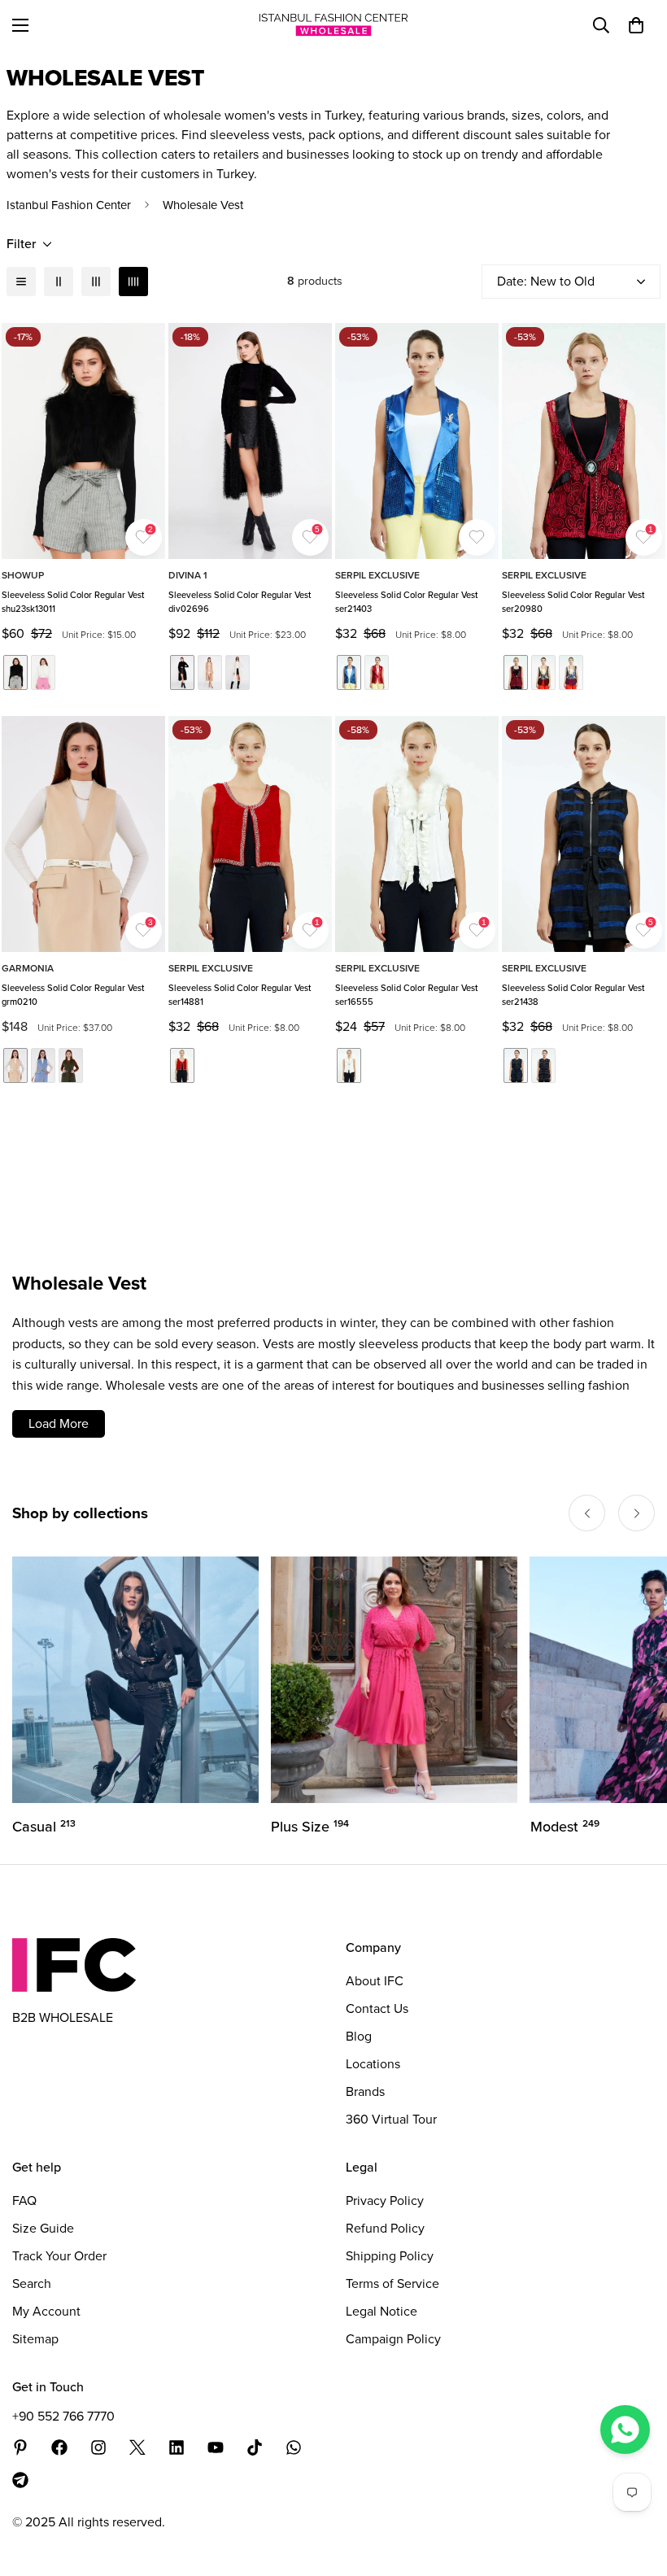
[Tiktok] (255, 2447)
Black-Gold (543, 672)
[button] (636, 25)
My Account (46, 2311)
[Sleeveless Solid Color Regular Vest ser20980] (584, 441)
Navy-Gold (571, 672)
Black (15, 672)
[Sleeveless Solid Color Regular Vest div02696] (250, 441)
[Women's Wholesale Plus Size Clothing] (135, 1680)
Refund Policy (385, 2228)
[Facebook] (59, 2447)
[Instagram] (98, 2447)
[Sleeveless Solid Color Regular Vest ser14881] (250, 834)
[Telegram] (20, 2480)
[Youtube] (216, 2447)
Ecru (43, 672)
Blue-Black (516, 1065)
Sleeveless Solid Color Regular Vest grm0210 (73, 995)
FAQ (24, 2201)
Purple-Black (543, 1065)
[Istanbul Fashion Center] (333, 25)
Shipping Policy (390, 2256)
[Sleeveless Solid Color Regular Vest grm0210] (83, 834)
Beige (15, 1065)
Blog (359, 2036)
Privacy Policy (385, 2201)
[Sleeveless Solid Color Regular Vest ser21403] (417, 441)
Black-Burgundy (516, 672)
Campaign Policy (393, 2339)
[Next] (636, 1513)
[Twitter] (137, 2447)
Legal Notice (381, 2311)
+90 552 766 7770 (63, 2416)
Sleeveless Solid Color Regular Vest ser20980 (573, 602)
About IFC (375, 1981)
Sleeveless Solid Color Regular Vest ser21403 (406, 602)
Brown (210, 672)
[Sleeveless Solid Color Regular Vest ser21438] (584, 834)
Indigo (43, 1065)
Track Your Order (59, 2256)
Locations (373, 2064)
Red (377, 672)
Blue (349, 672)
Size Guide (43, 2228)
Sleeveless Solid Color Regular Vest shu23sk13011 (73, 602)
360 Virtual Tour (391, 2119)
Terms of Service (392, 2283)
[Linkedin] (177, 2447)
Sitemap (35, 2339)
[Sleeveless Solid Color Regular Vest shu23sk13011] (83, 441)
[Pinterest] (20, 2447)
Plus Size (51, 1827)
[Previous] (587, 1513)
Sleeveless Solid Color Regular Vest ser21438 (573, 995)
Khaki (71, 1065)
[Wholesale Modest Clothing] (394, 1680)
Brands (365, 2091)
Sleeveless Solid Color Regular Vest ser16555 (406, 995)
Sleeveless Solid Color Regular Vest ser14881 (240, 995)
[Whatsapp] (294, 2447)
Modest (305, 1827)
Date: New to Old (546, 281)
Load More (59, 1423)
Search (32, 2283)
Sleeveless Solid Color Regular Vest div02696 (240, 602)
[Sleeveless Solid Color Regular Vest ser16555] (417, 834)
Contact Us (377, 2008)
